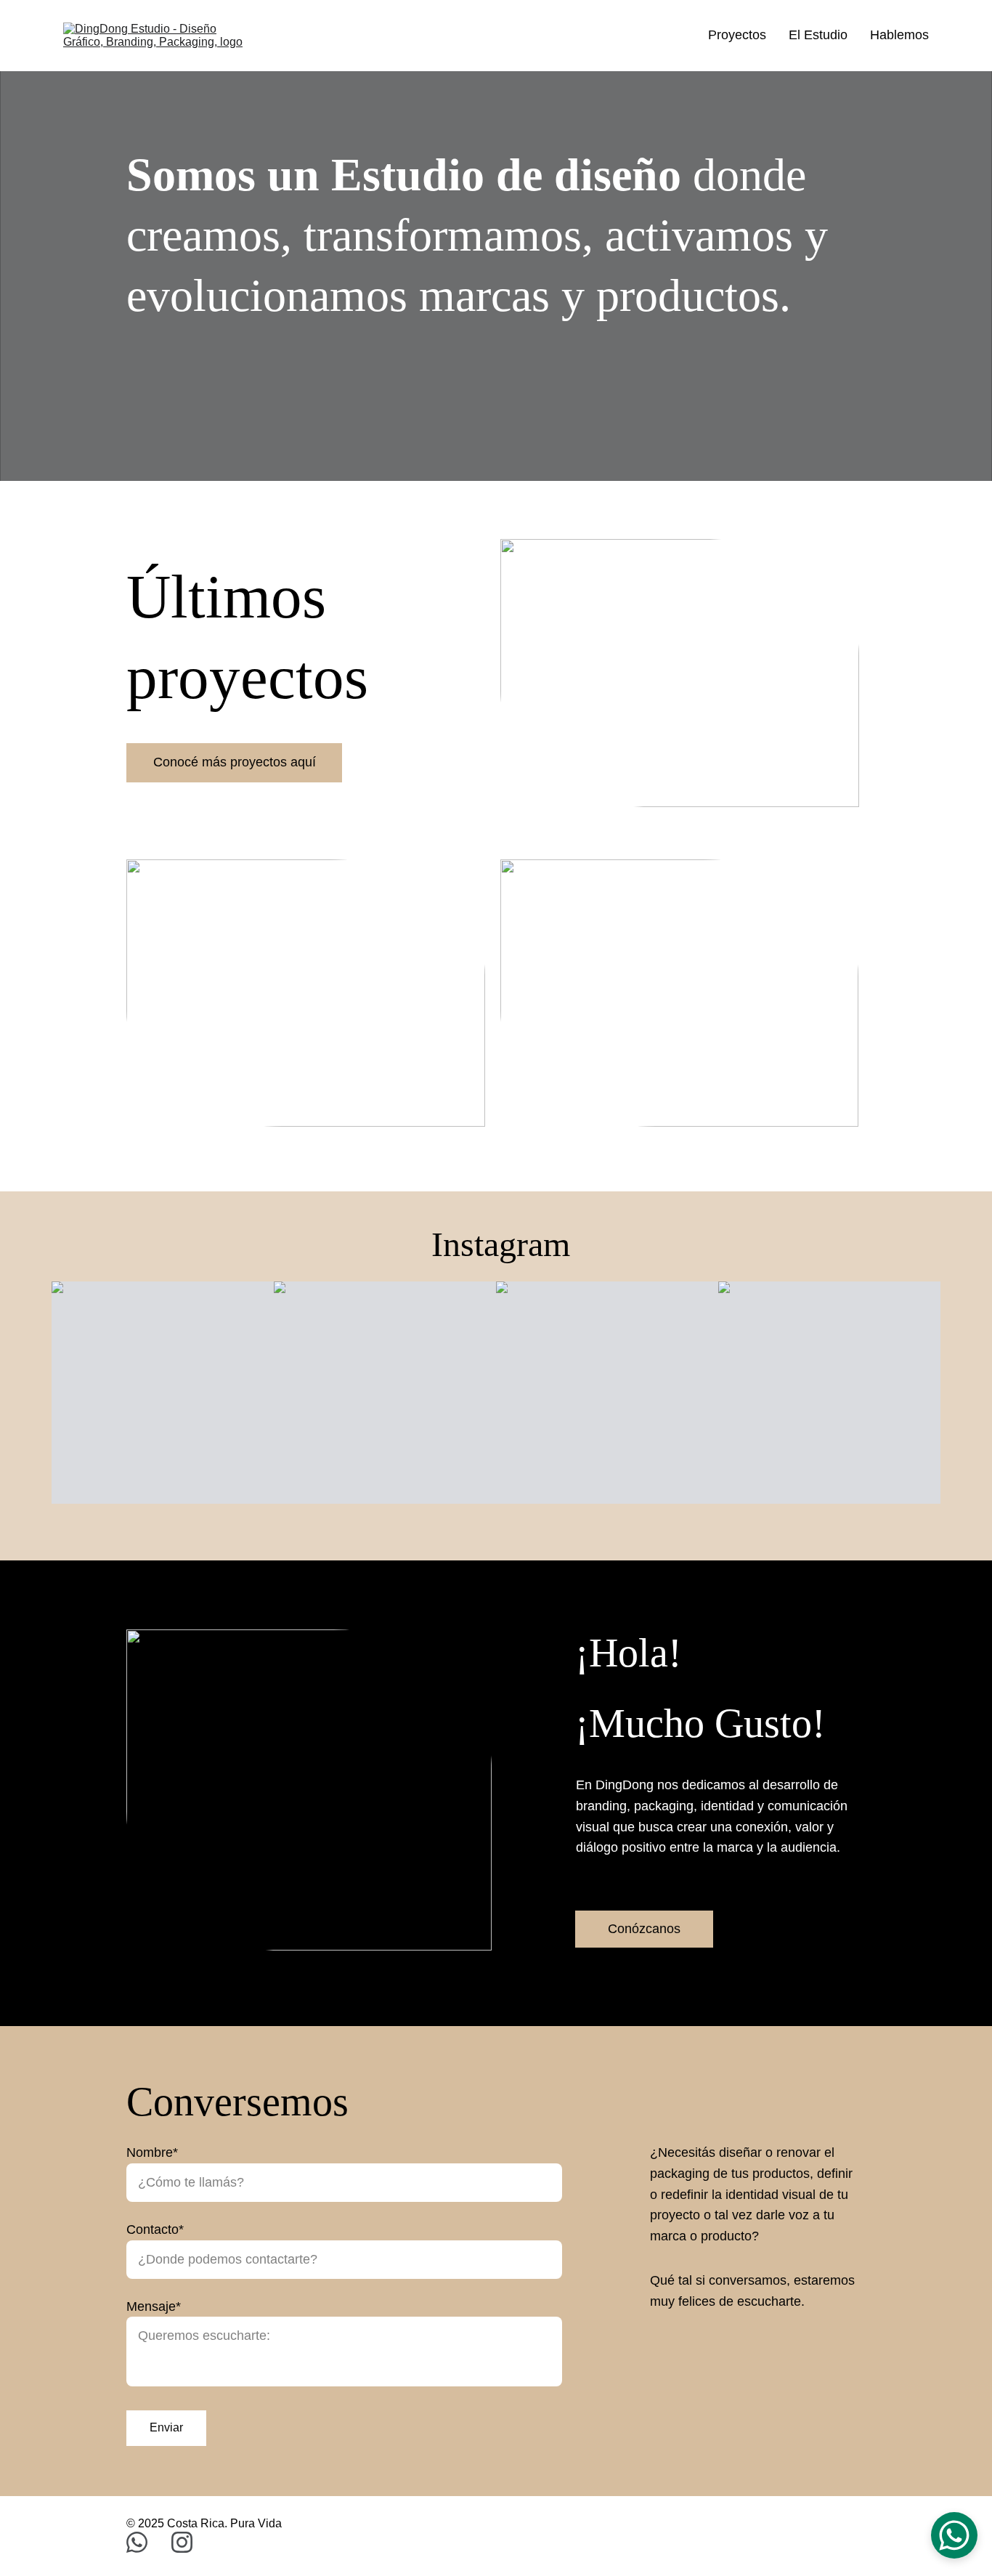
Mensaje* (154, 2306)
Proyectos (737, 35)
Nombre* (152, 2152)
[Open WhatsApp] (954, 2535)
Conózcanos (644, 1929)
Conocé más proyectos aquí (235, 762)
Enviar (166, 2427)
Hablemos (899, 35)
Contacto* (155, 2229)
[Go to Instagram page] (182, 2542)
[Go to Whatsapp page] (144, 2542)
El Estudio (818, 35)
